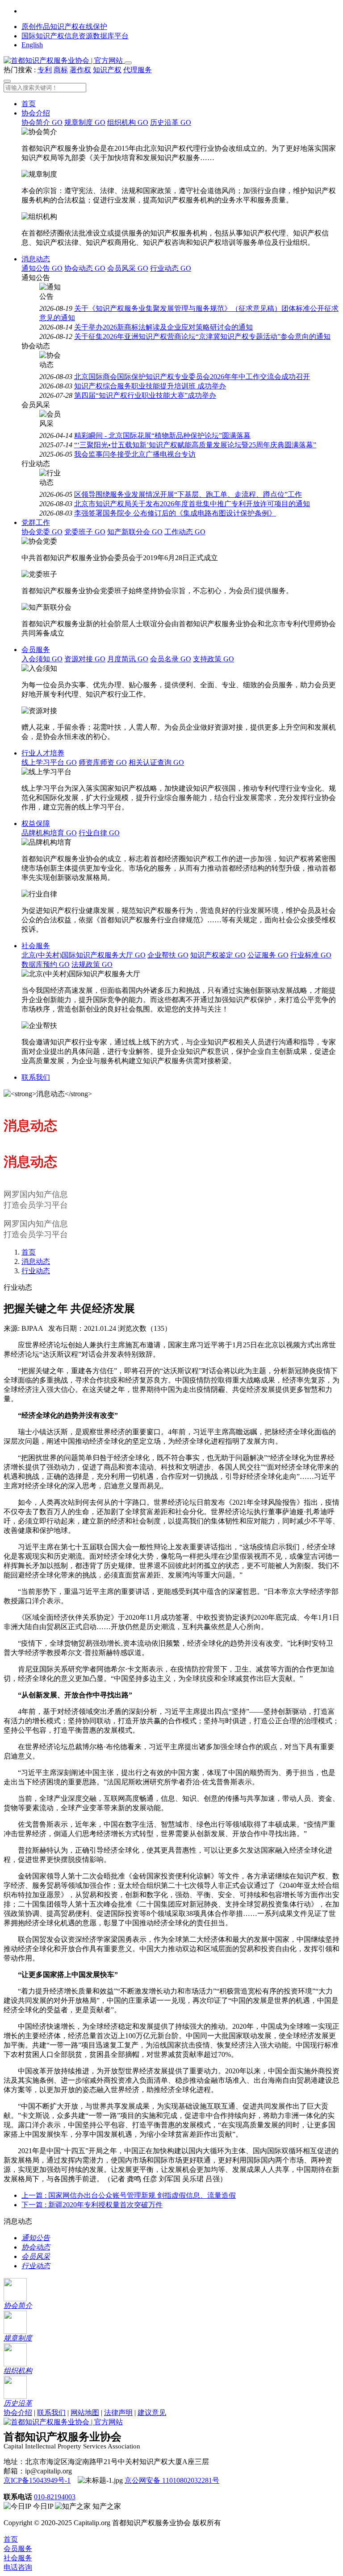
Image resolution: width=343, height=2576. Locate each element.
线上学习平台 (49, 762)
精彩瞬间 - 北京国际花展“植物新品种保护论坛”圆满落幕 (162, 436)
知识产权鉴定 (218, 955)
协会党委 (42, 532)
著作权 (80, 70)
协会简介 (42, 122)
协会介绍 (36, 113)
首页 (29, 104)
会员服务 (36, 650)
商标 (61, 70)
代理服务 (138, 70)
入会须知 (42, 659)
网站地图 (85, 2413)
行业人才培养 (43, 753)
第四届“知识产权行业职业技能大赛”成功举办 (145, 395)
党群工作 (36, 522)
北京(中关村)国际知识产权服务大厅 (84, 955)
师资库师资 (103, 762)
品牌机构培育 (49, 833)
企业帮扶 (168, 955)
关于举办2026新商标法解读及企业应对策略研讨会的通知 (163, 327)
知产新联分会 (135, 532)
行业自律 (99, 833)
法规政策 (92, 964)
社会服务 (36, 946)
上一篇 (129, 2195)
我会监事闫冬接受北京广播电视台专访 (135, 454)
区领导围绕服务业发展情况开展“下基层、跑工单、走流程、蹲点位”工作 (188, 494)
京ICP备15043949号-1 (37, 2480)
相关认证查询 (156, 762)
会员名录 (171, 659)
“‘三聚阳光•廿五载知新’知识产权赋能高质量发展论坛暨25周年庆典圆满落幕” (195, 445)
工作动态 (185, 532)
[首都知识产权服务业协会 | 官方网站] (64, 60)
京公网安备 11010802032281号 (172, 2480)
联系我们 (36, 1077)
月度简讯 (128, 659)
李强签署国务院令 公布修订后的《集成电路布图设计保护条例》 (175, 513)
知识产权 (107, 70)
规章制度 (85, 122)
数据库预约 (46, 964)
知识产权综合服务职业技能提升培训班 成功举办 (150, 386)
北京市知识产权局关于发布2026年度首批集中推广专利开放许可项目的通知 (192, 504)
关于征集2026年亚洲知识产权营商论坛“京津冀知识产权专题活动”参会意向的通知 (202, 336)
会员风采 (128, 268)
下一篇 (92, 2205)
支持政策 (213, 659)
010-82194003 (55, 2497)
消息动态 (36, 259)
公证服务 (268, 955)
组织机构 (128, 122)
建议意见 (152, 2413)
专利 (45, 70)
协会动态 (85, 268)
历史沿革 (171, 122)
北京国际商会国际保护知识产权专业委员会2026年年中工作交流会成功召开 (192, 377)
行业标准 (311, 955)
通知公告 (42, 268)
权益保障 (36, 824)
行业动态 (171, 268)
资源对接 (85, 659)
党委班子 (85, 532)
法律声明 (118, 2413)
